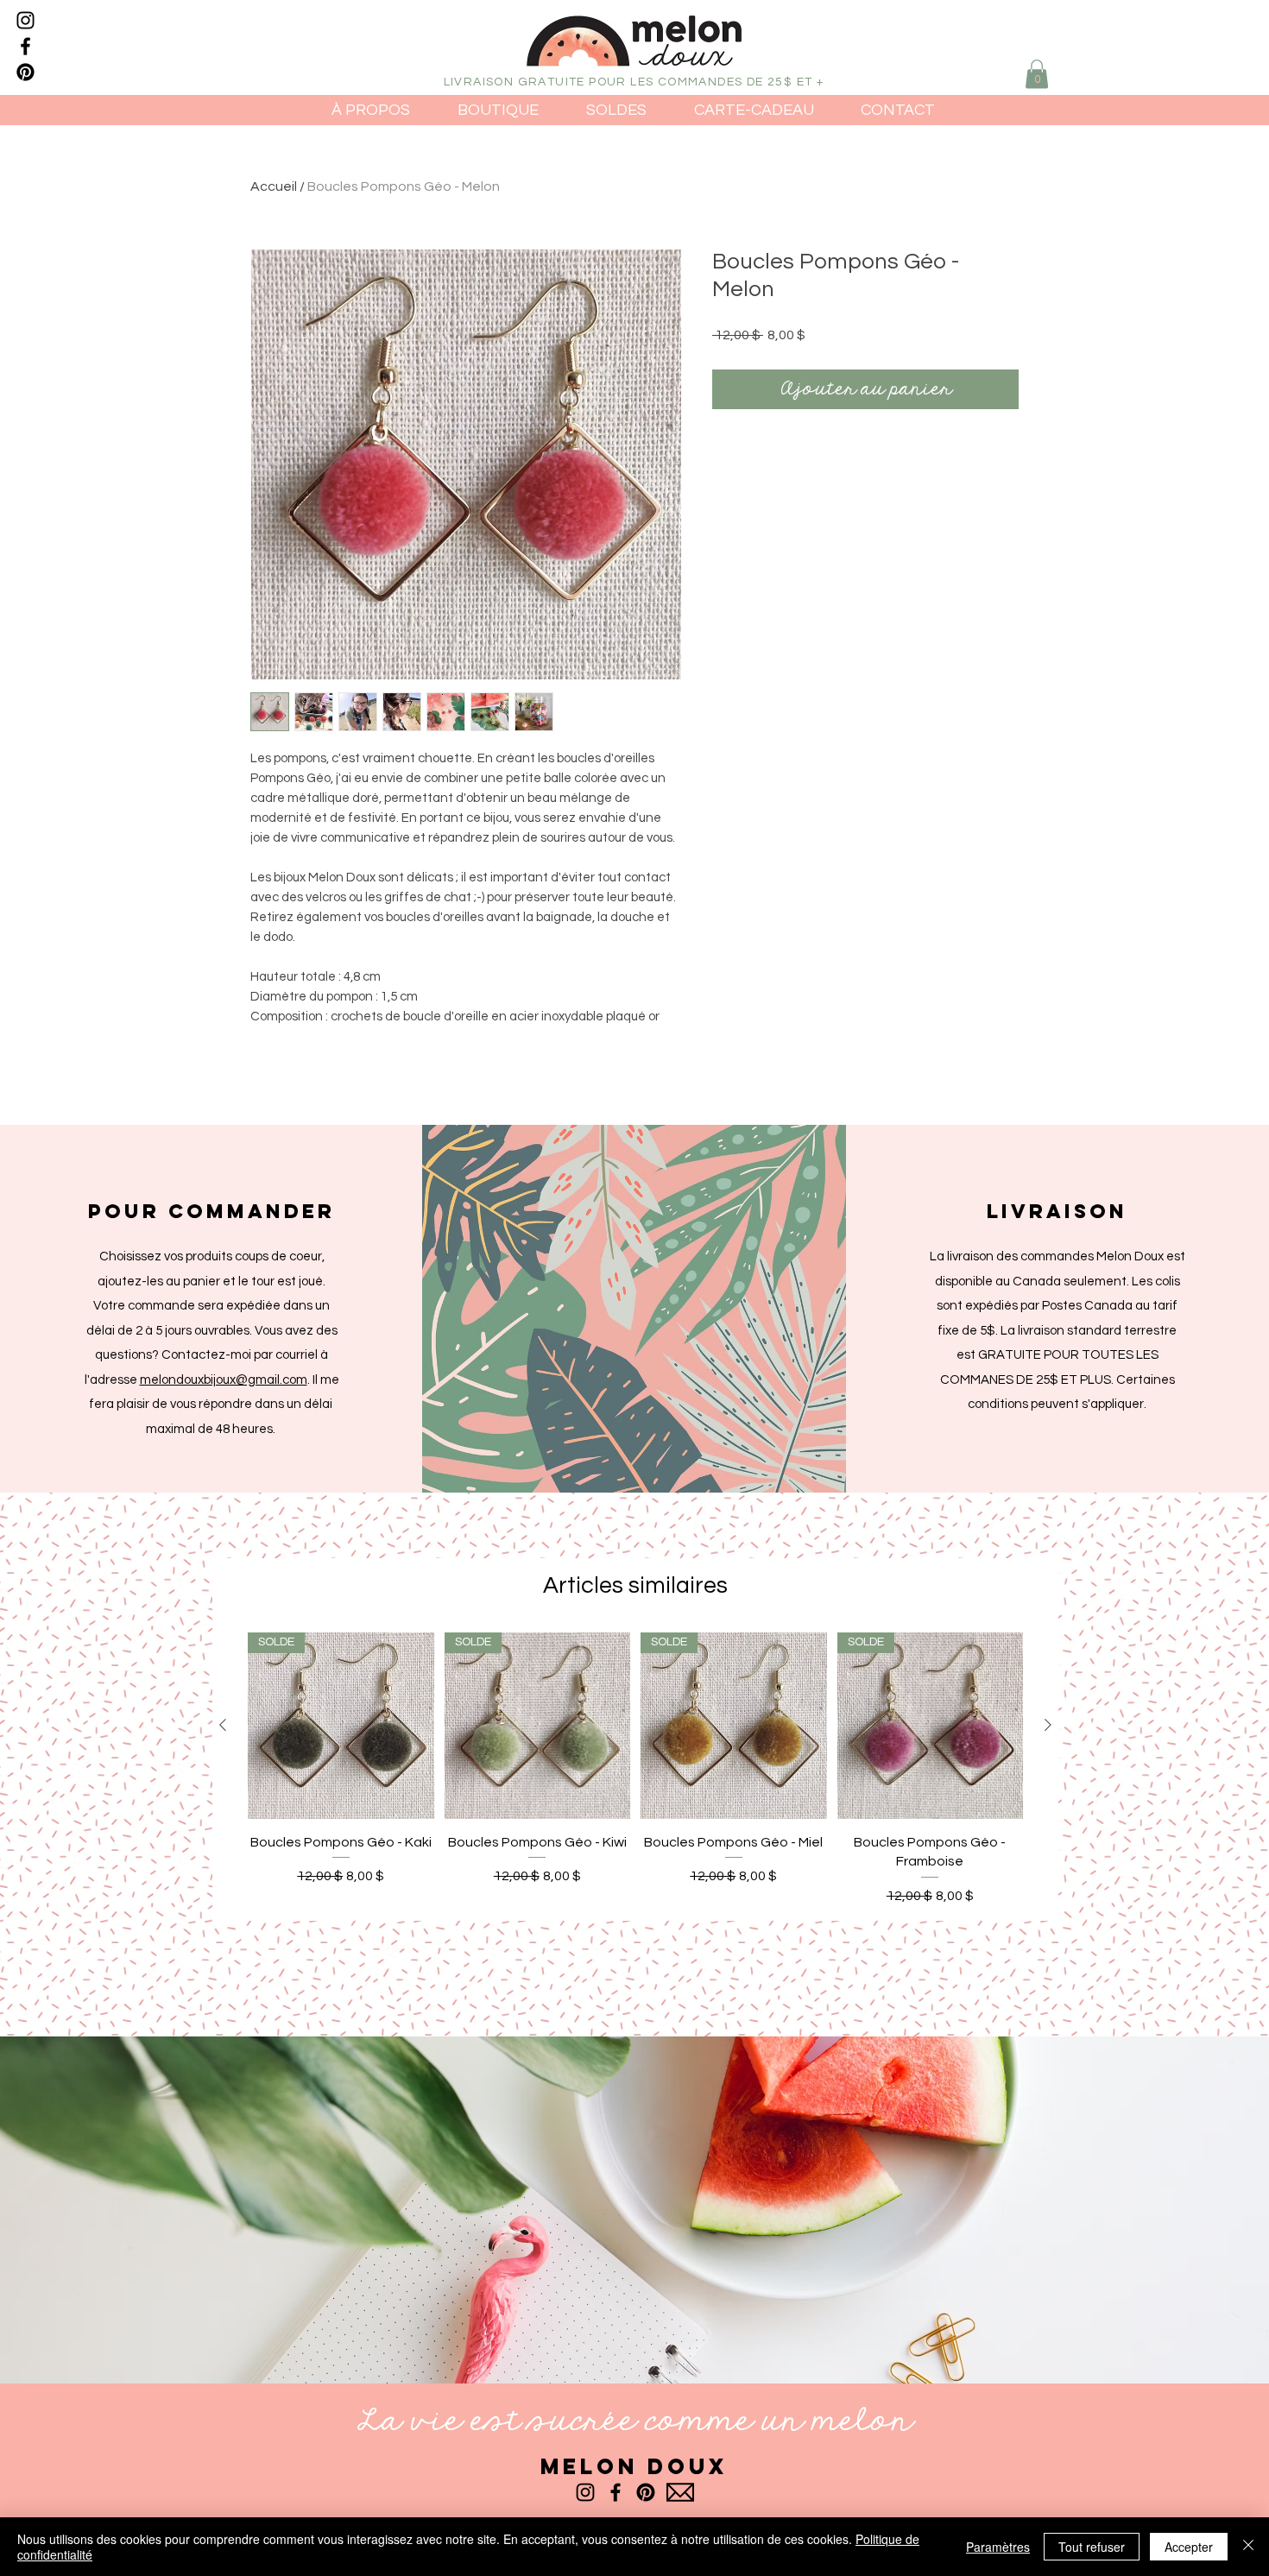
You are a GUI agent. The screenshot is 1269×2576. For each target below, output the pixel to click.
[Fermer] (1248, 2547)
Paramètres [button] (998, 2547)
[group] (635, 1769)
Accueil (274, 186)
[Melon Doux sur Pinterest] (25, 72)
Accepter (1189, 2547)
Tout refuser (1092, 2547)
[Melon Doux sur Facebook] (25, 46)
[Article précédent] (223, 1725)
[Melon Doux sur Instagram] (25, 20)
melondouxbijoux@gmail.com (224, 1380)
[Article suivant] (1048, 1725)
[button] (1037, 74)
